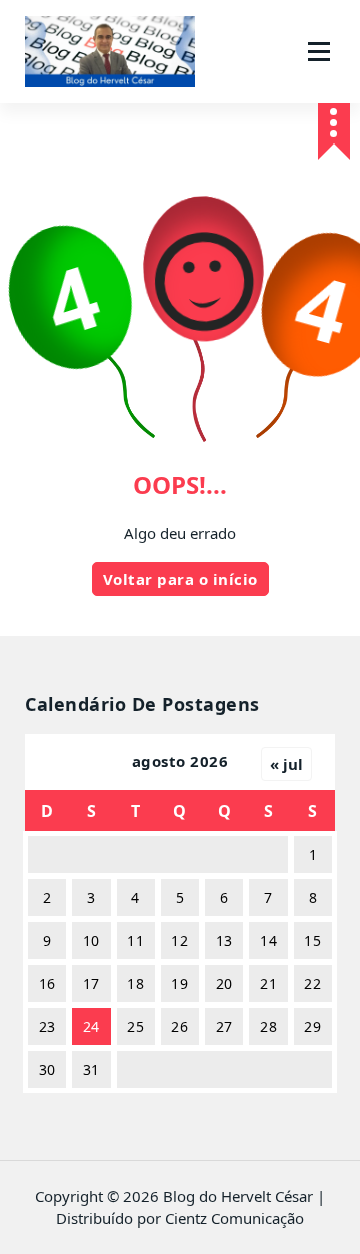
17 (91, 983)
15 (312, 940)
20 (224, 983)
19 (179, 983)
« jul (286, 764)
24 (91, 1026)
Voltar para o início (180, 579)
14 (268, 940)
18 (135, 983)
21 (268, 983)
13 (224, 940)
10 (91, 940)
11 (135, 940)
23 (47, 1026)
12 (179, 940)
